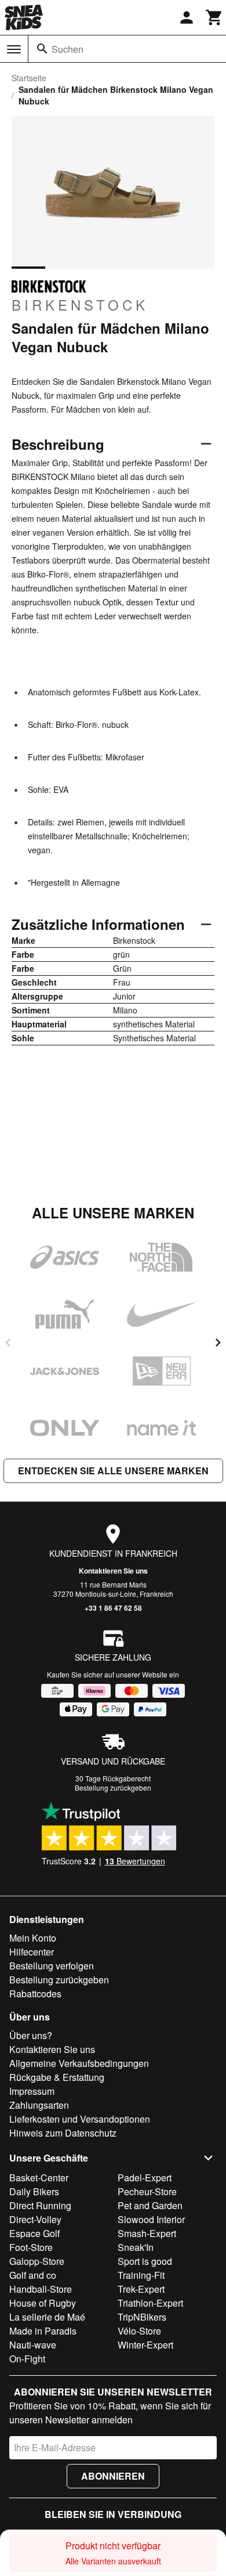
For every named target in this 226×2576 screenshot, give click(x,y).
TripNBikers (142, 2317)
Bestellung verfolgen (52, 1966)
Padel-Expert (145, 2178)
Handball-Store (41, 2289)
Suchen (68, 49)
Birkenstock (80, 304)
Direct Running (40, 2205)
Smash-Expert (147, 2233)
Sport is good (145, 2261)
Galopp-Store (37, 2261)
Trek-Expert (141, 2289)
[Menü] (14, 49)
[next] (218, 1343)
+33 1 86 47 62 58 (113, 1608)
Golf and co (33, 2275)
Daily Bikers (34, 2191)
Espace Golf (34, 2233)
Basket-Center (39, 2178)
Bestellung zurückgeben (113, 1787)
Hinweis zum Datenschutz (63, 2133)
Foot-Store (31, 2247)
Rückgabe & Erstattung (57, 2077)
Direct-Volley (35, 2219)
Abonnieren (113, 2476)
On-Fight (27, 2359)
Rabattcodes (35, 1994)
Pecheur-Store (147, 2191)
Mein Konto (33, 1938)
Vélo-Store (139, 2331)
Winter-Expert (145, 2345)
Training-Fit (141, 2275)
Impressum (32, 2091)
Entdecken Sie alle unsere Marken (113, 1471)
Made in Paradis (43, 2331)
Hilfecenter (32, 1952)
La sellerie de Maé (47, 2317)
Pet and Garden (150, 2205)
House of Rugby (43, 2303)
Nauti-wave (33, 2345)
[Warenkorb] (214, 17)
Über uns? (31, 2035)
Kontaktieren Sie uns (113, 1571)
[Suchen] (42, 49)
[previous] (8, 1343)
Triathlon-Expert (150, 2303)
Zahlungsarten (39, 2105)
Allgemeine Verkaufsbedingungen (79, 2063)
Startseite (29, 78)
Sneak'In (136, 2247)
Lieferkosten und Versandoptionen (80, 2119)
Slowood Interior (151, 2219)
